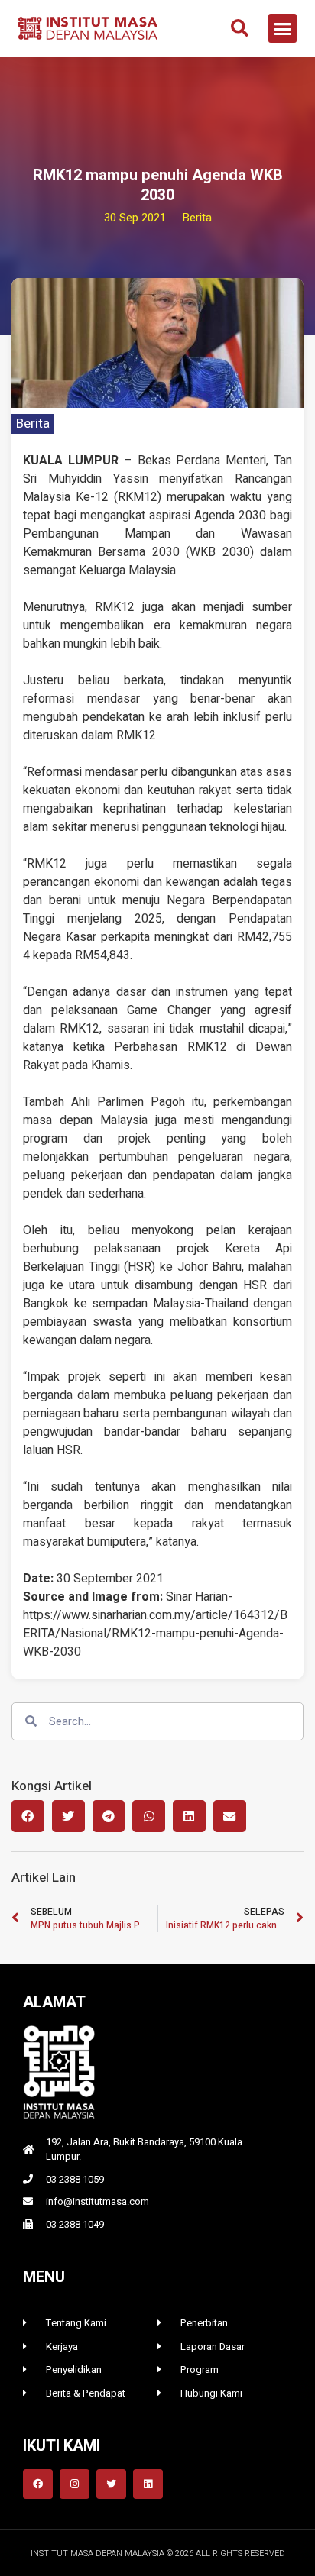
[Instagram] (75, 2484)
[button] (240, 28)
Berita (33, 423)
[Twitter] (111, 2484)
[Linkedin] (148, 2484)
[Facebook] (38, 2484)
